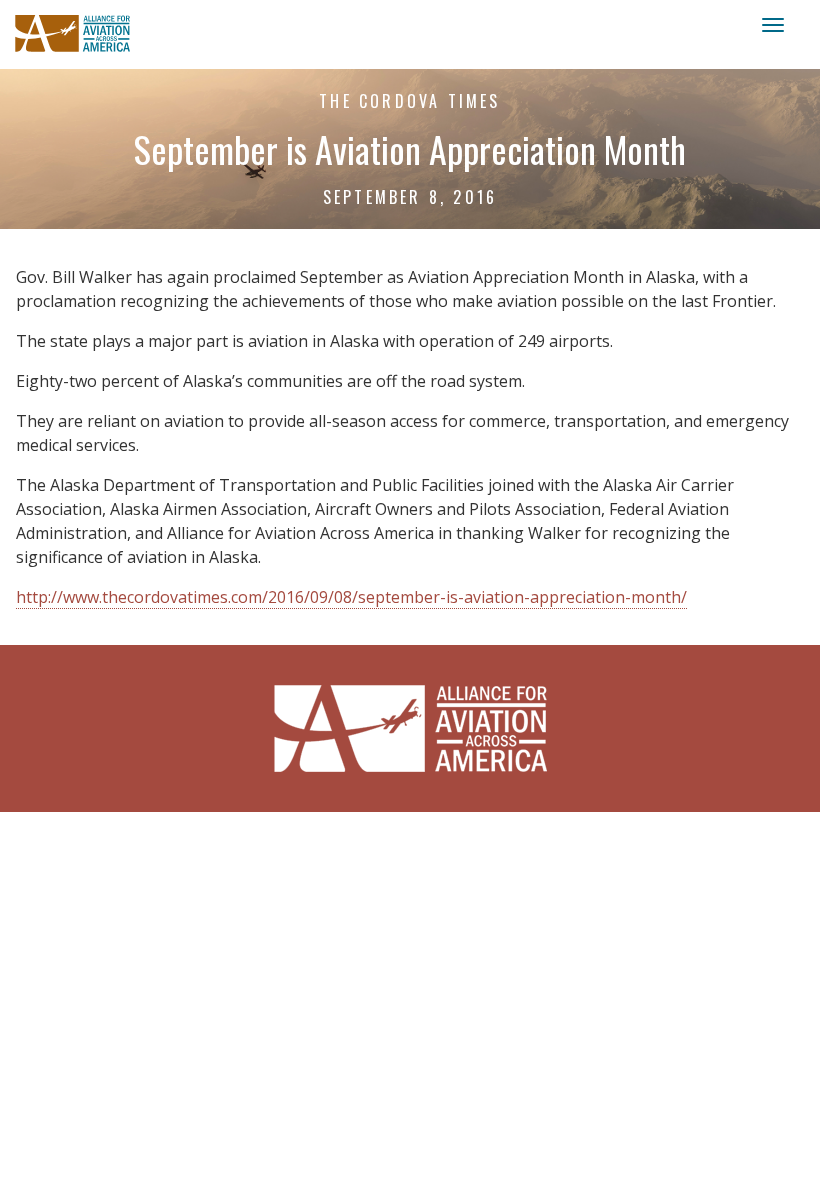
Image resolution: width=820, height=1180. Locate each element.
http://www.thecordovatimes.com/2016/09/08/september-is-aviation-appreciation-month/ (351, 597)
